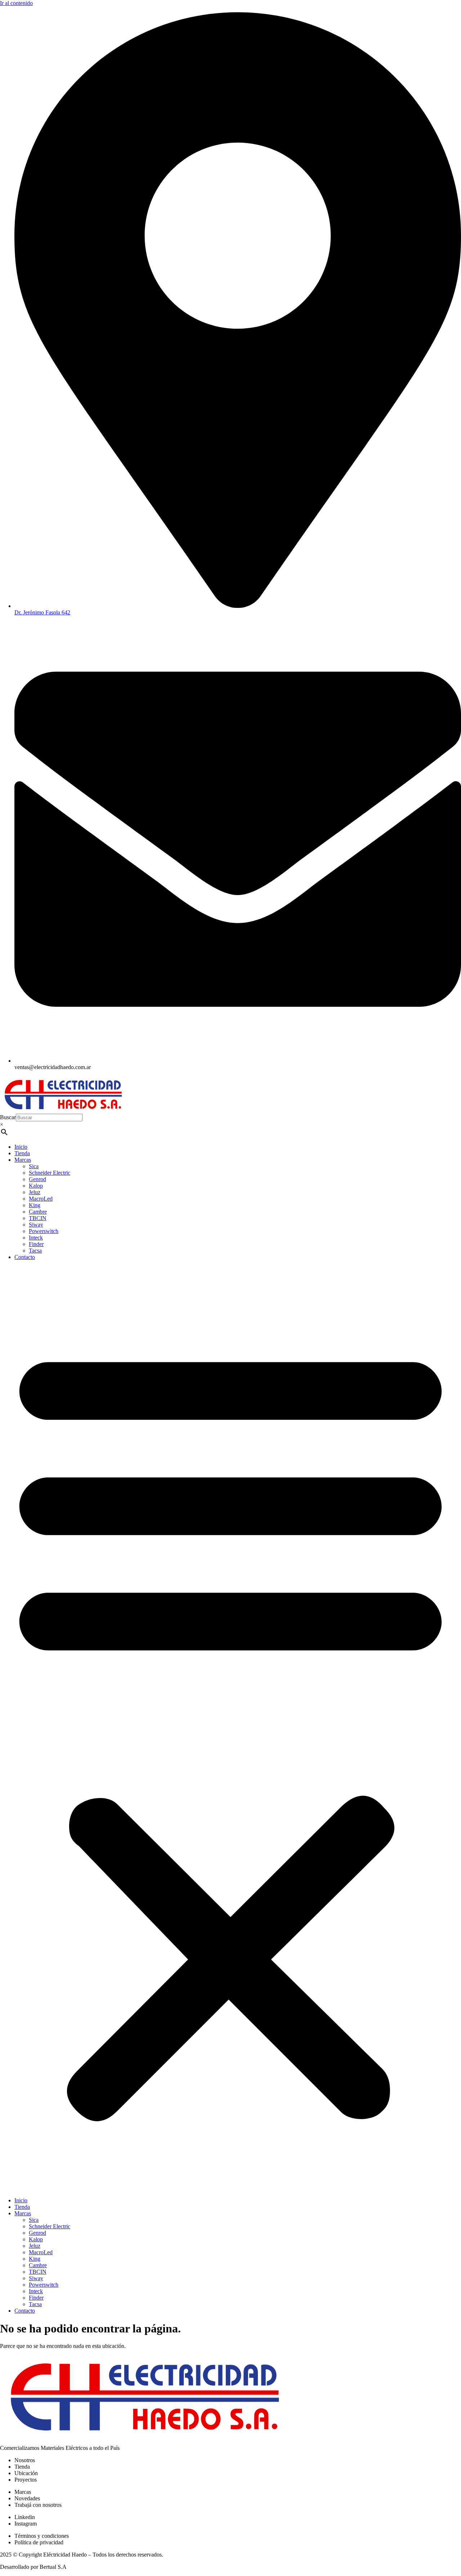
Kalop (36, 1186)
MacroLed (41, 1199)
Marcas (23, 1160)
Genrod (37, 1179)
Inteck (36, 1238)
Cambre (38, 1212)
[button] (230, 1729)
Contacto (25, 1257)
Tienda (22, 1153)
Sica (34, 1166)
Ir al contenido (16, 3)
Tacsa (35, 1251)
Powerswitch (44, 1231)
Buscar (8, 1117)
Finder (36, 1244)
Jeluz (35, 1192)
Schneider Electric (50, 1173)
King (35, 1205)
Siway (36, 1225)
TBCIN (38, 1218)
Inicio (21, 1147)
